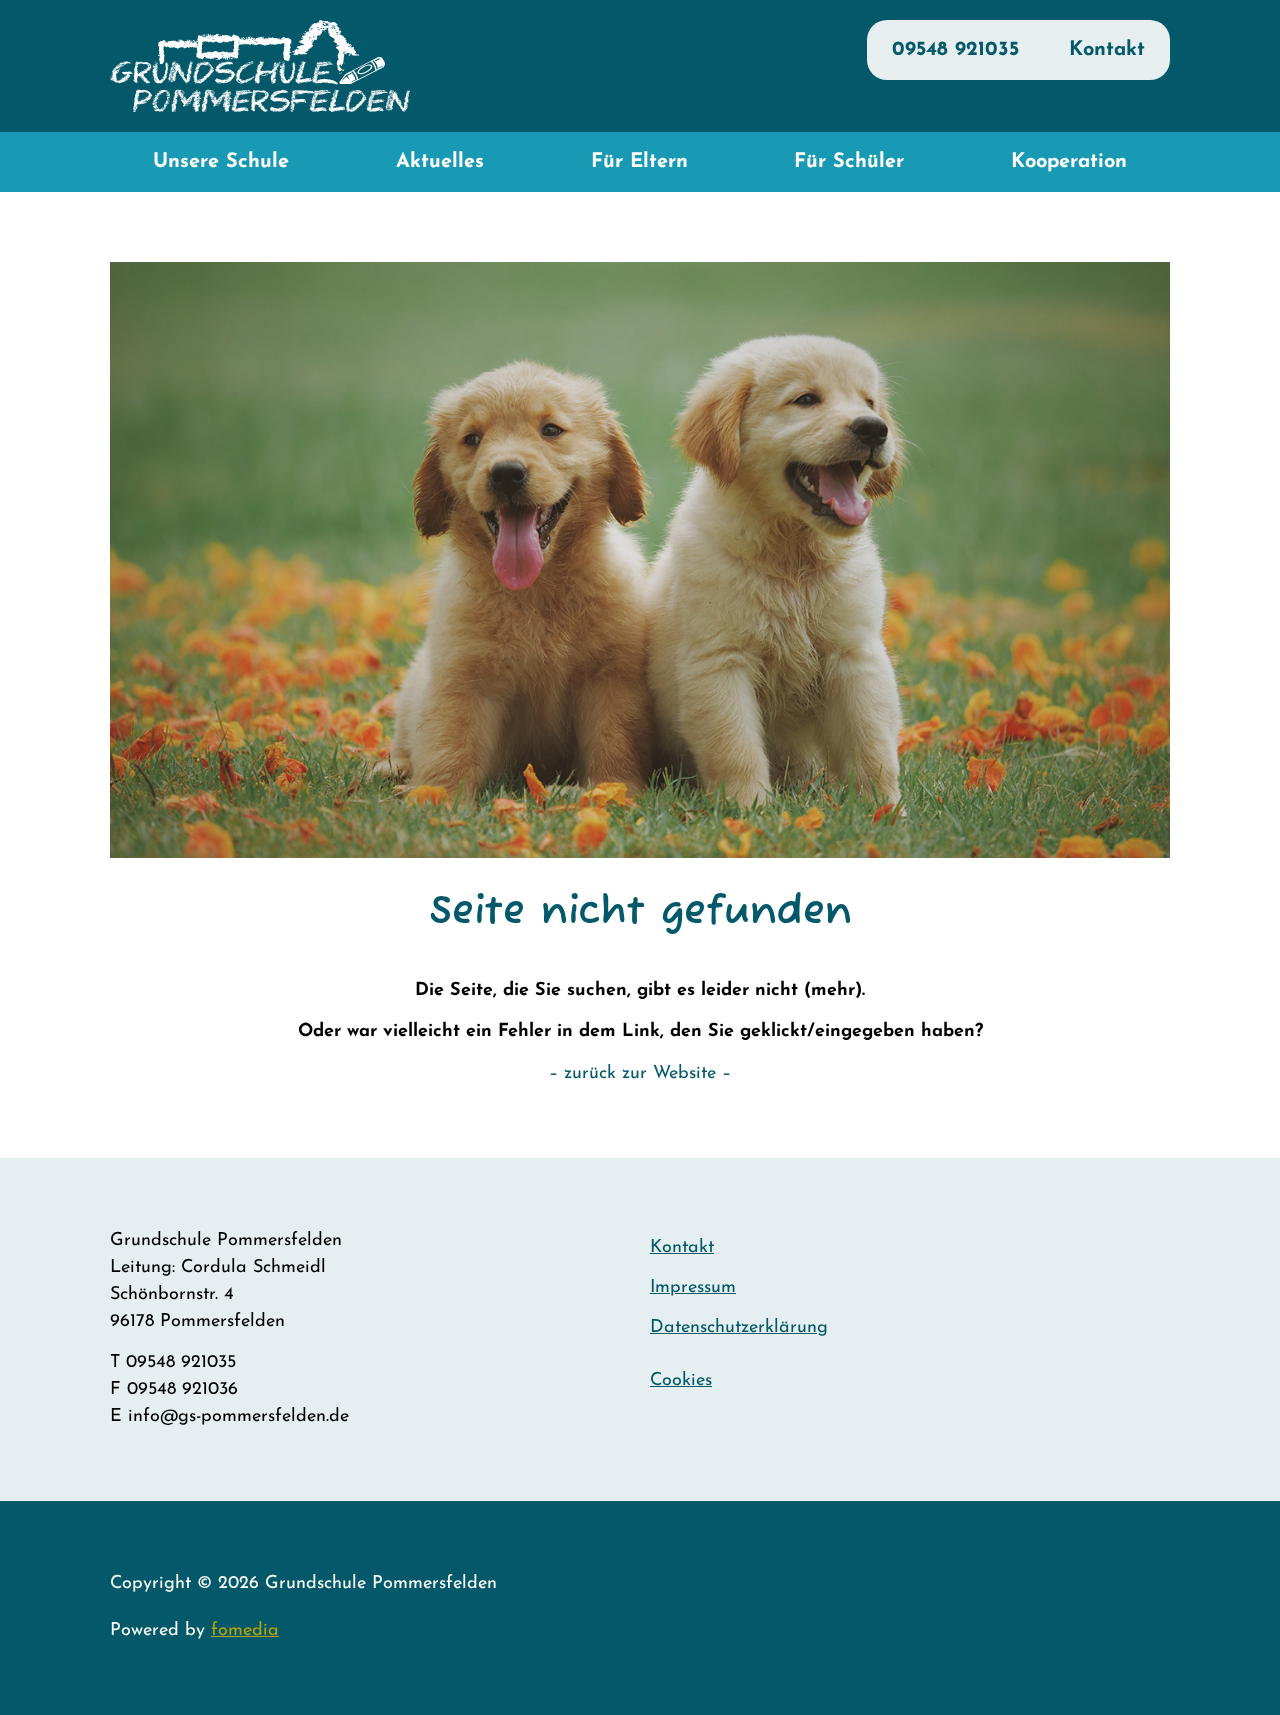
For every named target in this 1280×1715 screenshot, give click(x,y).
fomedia (245, 1631)
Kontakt (1107, 50)
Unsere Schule (221, 162)
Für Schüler (849, 162)
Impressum (693, 1288)
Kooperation (1069, 162)
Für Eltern (639, 162)
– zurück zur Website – (640, 1074)
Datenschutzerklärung (739, 1328)
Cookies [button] (681, 1381)
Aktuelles (440, 162)
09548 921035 (955, 50)
